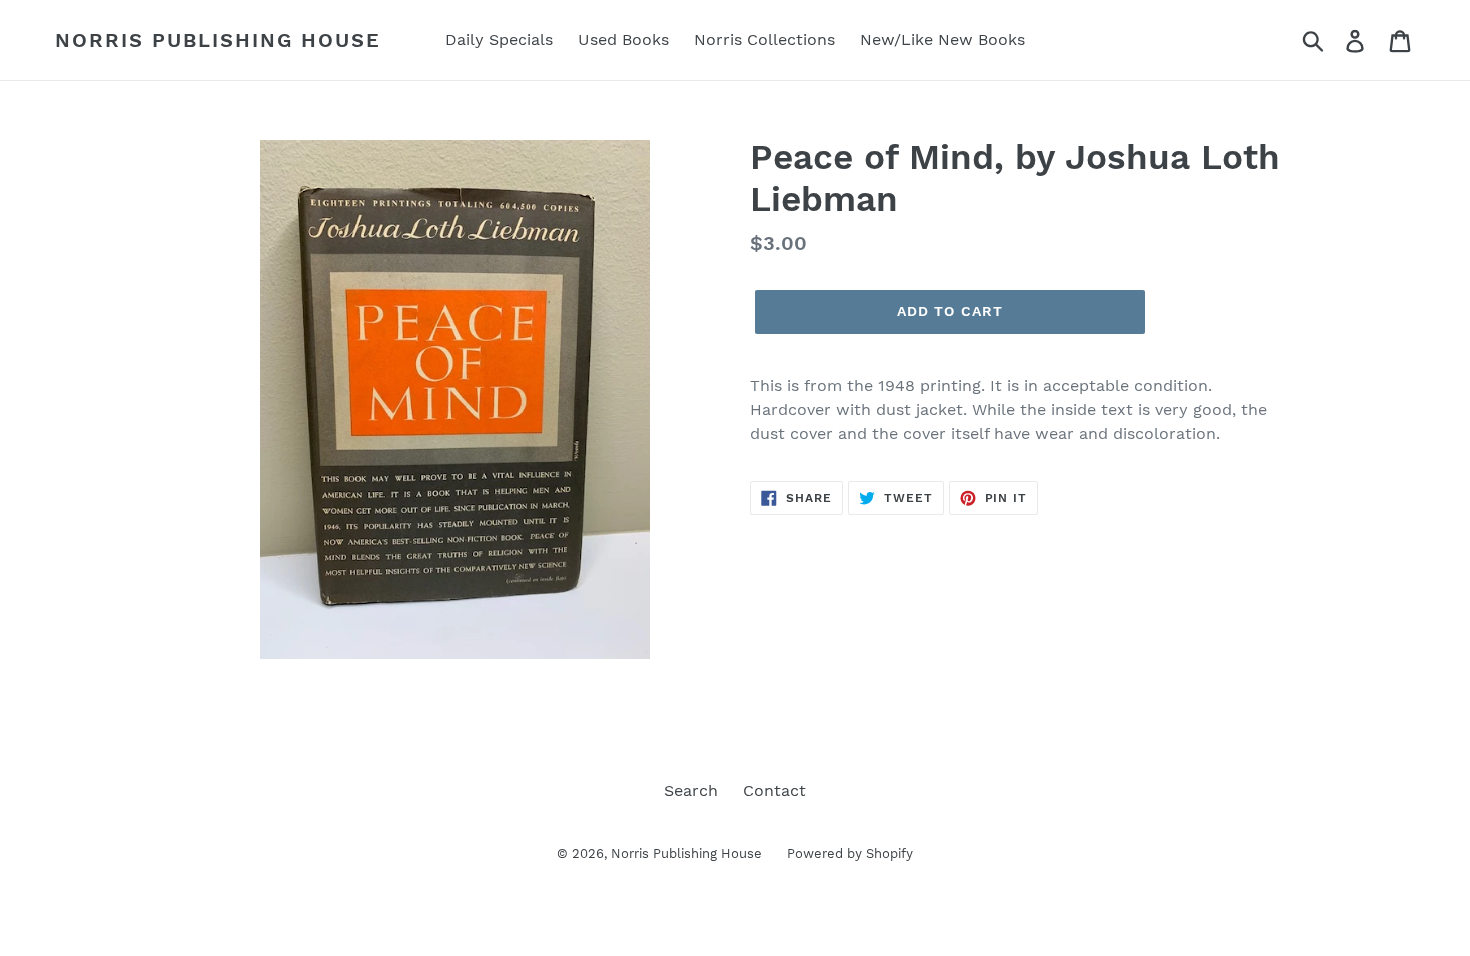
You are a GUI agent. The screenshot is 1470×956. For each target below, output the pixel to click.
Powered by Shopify (850, 853)
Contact (774, 790)
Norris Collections (764, 39)
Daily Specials (499, 39)
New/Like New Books (942, 39)
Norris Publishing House (218, 40)
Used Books (623, 39)
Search (691, 790)
